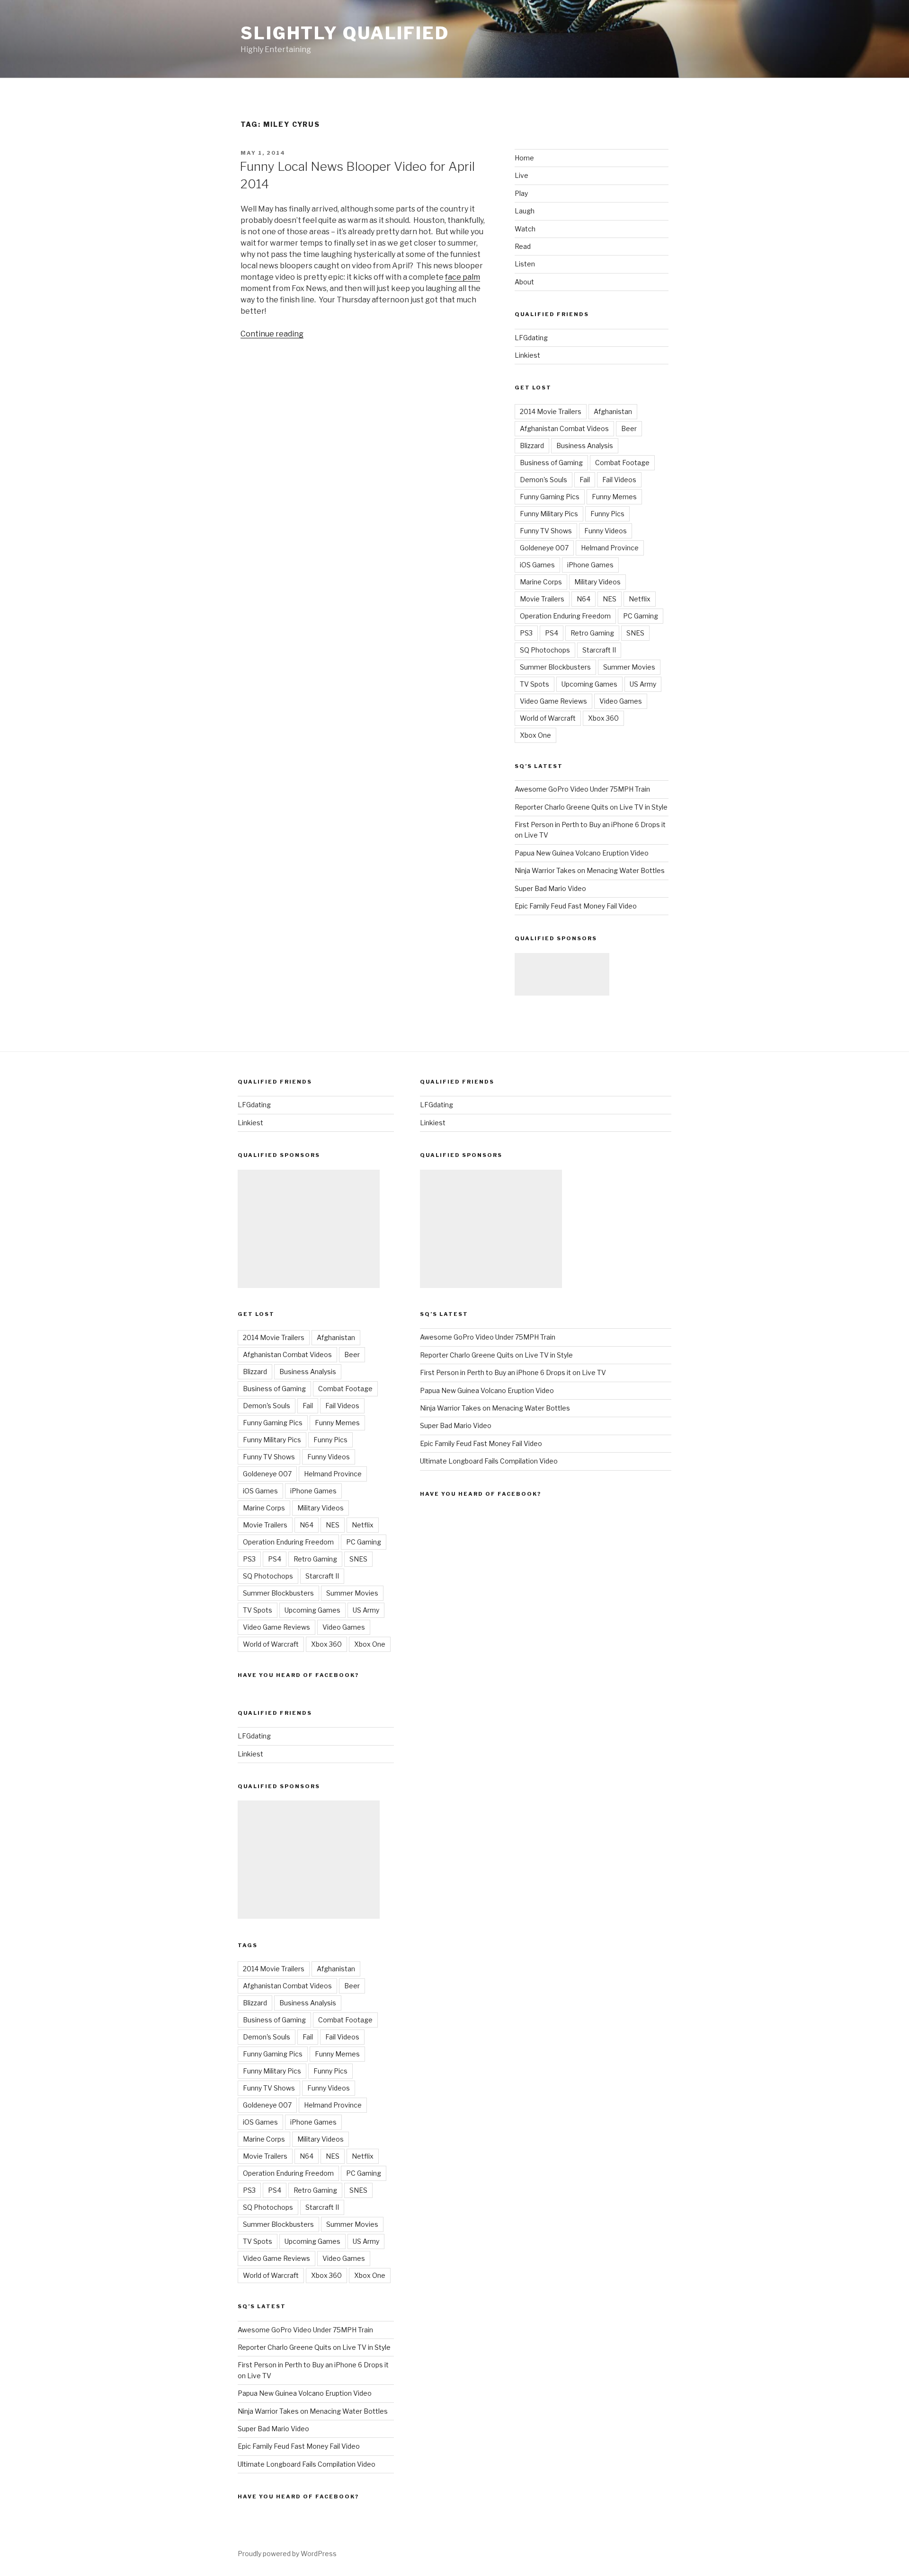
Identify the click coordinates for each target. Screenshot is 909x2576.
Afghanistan (613, 411)
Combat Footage (622, 463)
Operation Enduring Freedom (565, 616)
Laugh (525, 211)
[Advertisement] (562, 974)
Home (524, 158)
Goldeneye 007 (544, 548)
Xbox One (535, 735)
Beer (629, 428)
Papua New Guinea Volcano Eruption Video (582, 853)
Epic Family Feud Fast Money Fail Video (576, 906)
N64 (584, 599)
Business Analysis (585, 446)
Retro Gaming (592, 633)
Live (521, 175)
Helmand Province (610, 548)
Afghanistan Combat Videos (564, 428)
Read (523, 246)
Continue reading (272, 334)
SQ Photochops (545, 650)
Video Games (621, 701)
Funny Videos (606, 531)
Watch (525, 229)
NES (610, 599)
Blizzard (532, 446)
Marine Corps (541, 582)
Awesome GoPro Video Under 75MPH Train (582, 789)
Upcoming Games (589, 684)
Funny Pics (607, 514)
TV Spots (535, 684)
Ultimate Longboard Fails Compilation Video (307, 2464)
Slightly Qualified (345, 33)
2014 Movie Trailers (551, 411)
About (524, 282)
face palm (463, 277)
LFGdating (531, 338)
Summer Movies (629, 667)
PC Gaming (641, 616)
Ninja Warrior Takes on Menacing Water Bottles (590, 870)
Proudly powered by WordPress (287, 2554)
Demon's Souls (544, 480)
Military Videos (597, 582)
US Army (643, 684)
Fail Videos (619, 480)
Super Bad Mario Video (550, 888)
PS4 (552, 633)
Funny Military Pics (549, 514)
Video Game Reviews (553, 701)
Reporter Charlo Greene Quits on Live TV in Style (591, 807)
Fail (585, 480)
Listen (525, 264)
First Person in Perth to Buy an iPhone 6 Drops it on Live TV (513, 1372)
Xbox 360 (603, 718)
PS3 (526, 633)
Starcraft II (599, 650)
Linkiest (527, 355)
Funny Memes (614, 497)
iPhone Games (590, 565)
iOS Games (537, 565)
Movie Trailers (542, 599)
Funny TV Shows (546, 531)
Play (521, 193)
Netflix (640, 599)
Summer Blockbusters (555, 667)
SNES (635, 633)
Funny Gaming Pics (550, 497)
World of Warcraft (548, 718)
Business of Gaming (551, 463)
